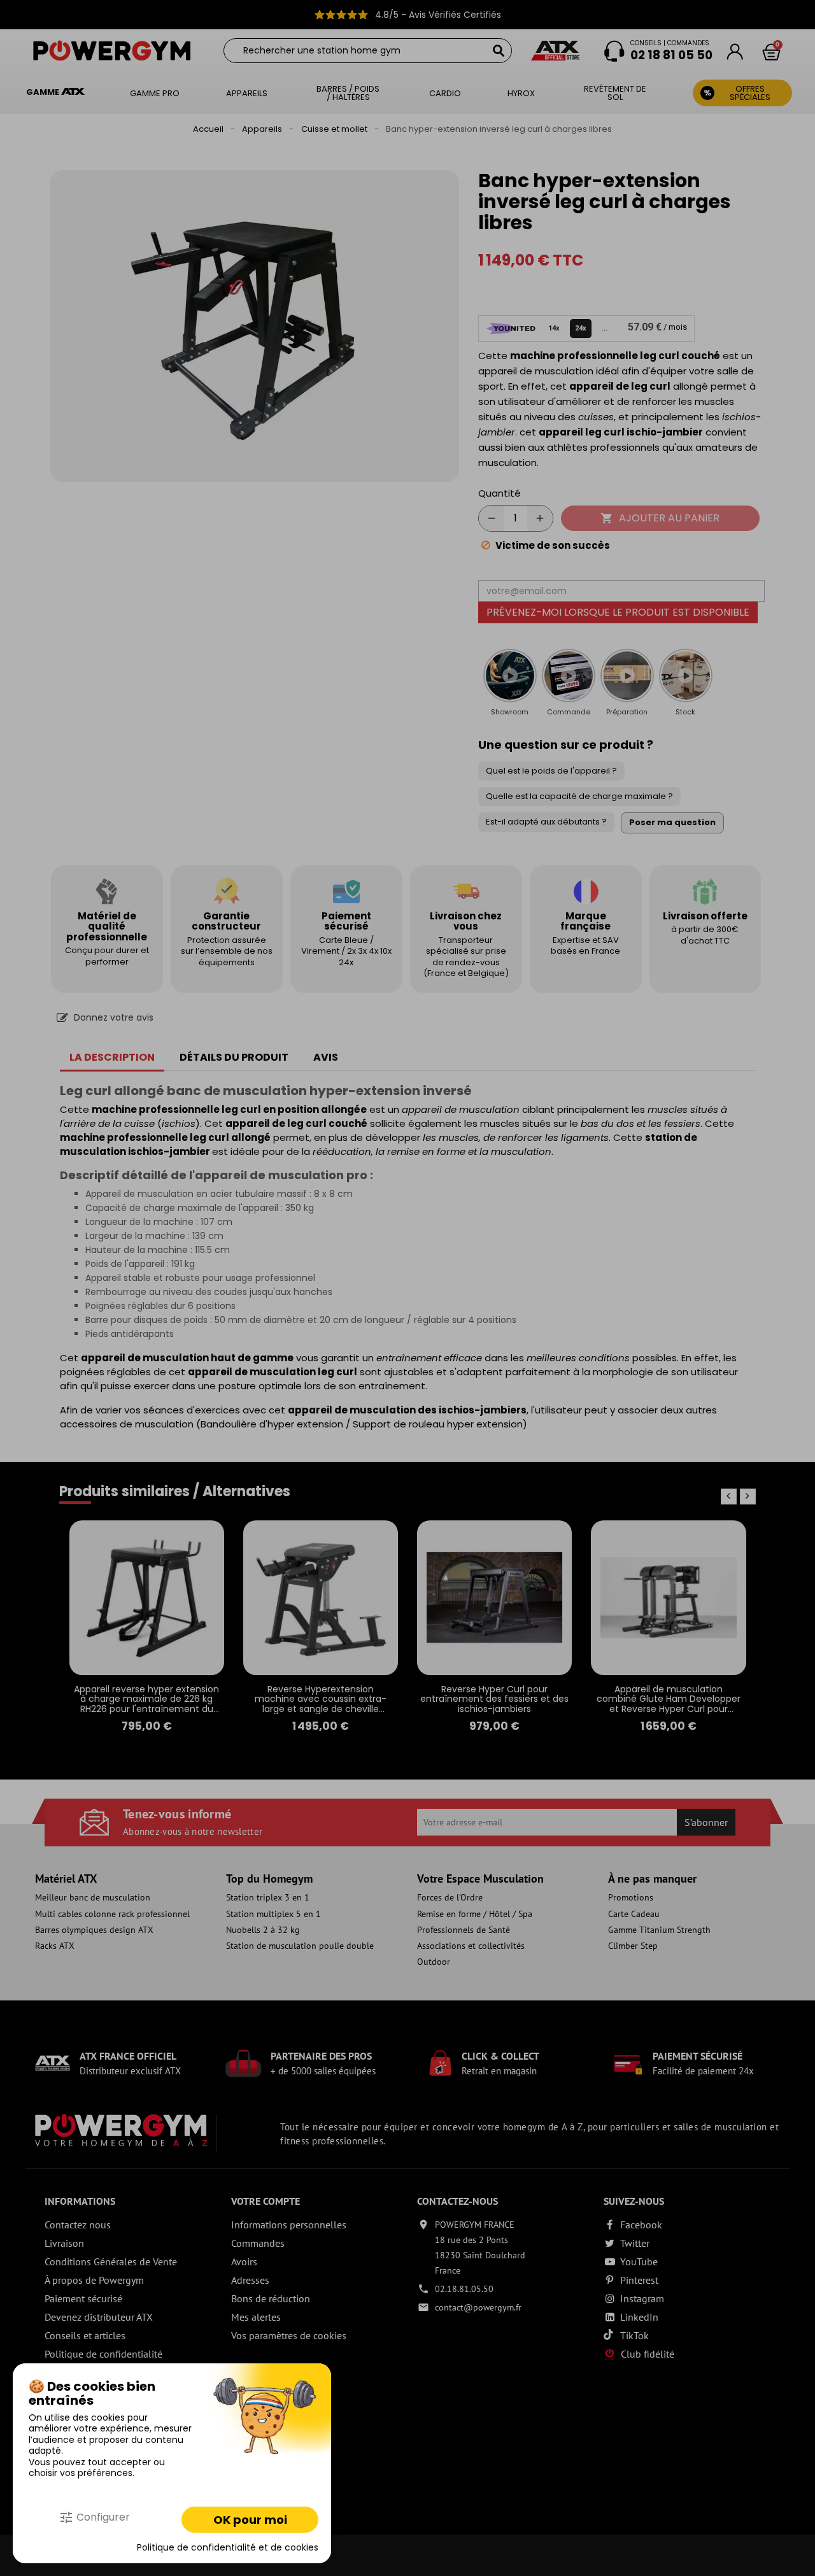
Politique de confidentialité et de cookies (228, 2548)
